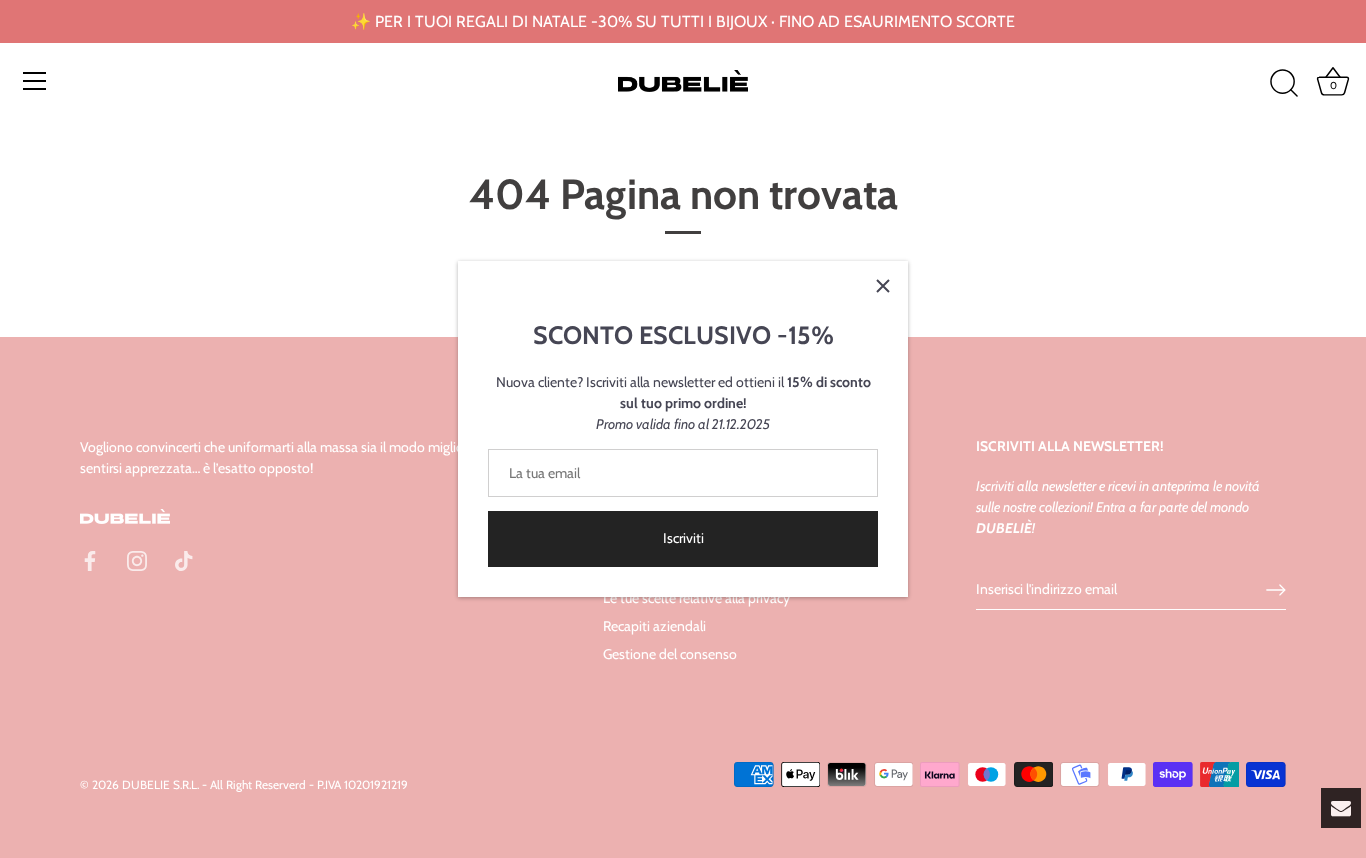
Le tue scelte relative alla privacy (696, 598)
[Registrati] (1276, 590)
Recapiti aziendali (654, 626)
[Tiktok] (184, 560)
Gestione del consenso (670, 654)
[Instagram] (137, 560)
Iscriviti (683, 538)
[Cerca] (1284, 84)
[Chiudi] (883, 286)
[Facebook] (90, 560)
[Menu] (35, 81)
